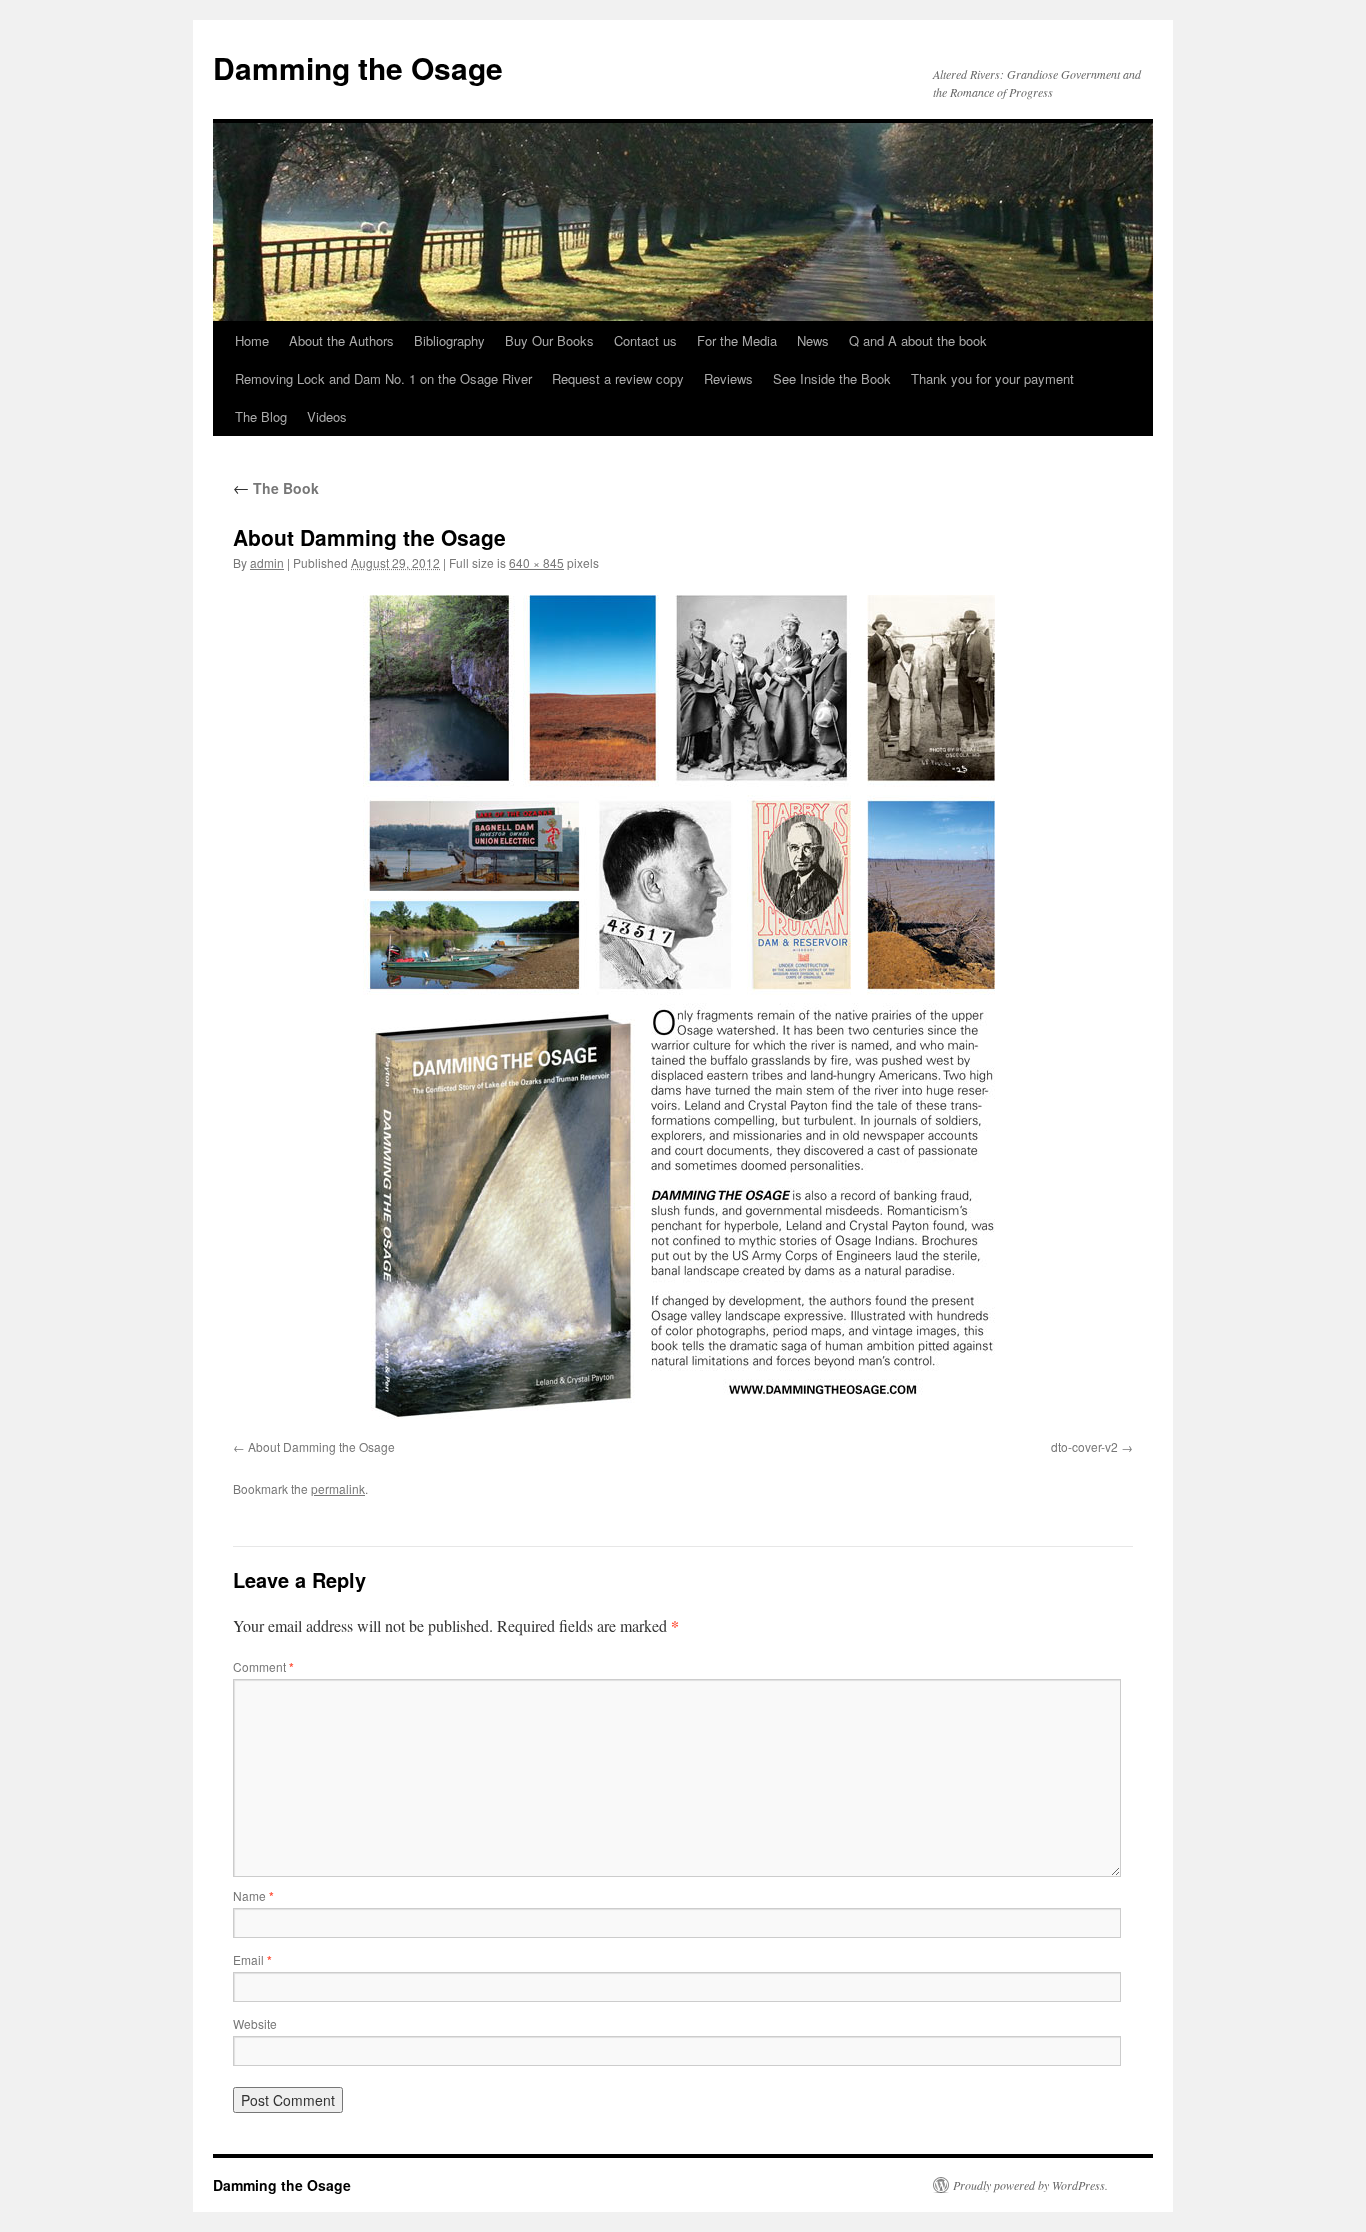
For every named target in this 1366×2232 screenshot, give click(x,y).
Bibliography (449, 340)
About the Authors (341, 340)
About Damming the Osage (321, 1446)
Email (252, 1959)
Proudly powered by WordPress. (1030, 2185)
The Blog (261, 416)
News (813, 340)
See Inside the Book (832, 378)
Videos (327, 416)
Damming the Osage (358, 67)
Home (252, 340)
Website (255, 2023)
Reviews (728, 378)
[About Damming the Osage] (683, 1009)
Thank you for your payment (992, 378)
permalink (338, 1488)
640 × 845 (536, 562)
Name (253, 1895)
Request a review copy (618, 378)
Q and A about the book (918, 340)
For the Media (737, 340)
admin (267, 562)
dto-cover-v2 (1084, 1446)
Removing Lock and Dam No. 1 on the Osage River (383, 378)
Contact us (645, 340)
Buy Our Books (549, 340)
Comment (263, 1666)
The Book (276, 488)
